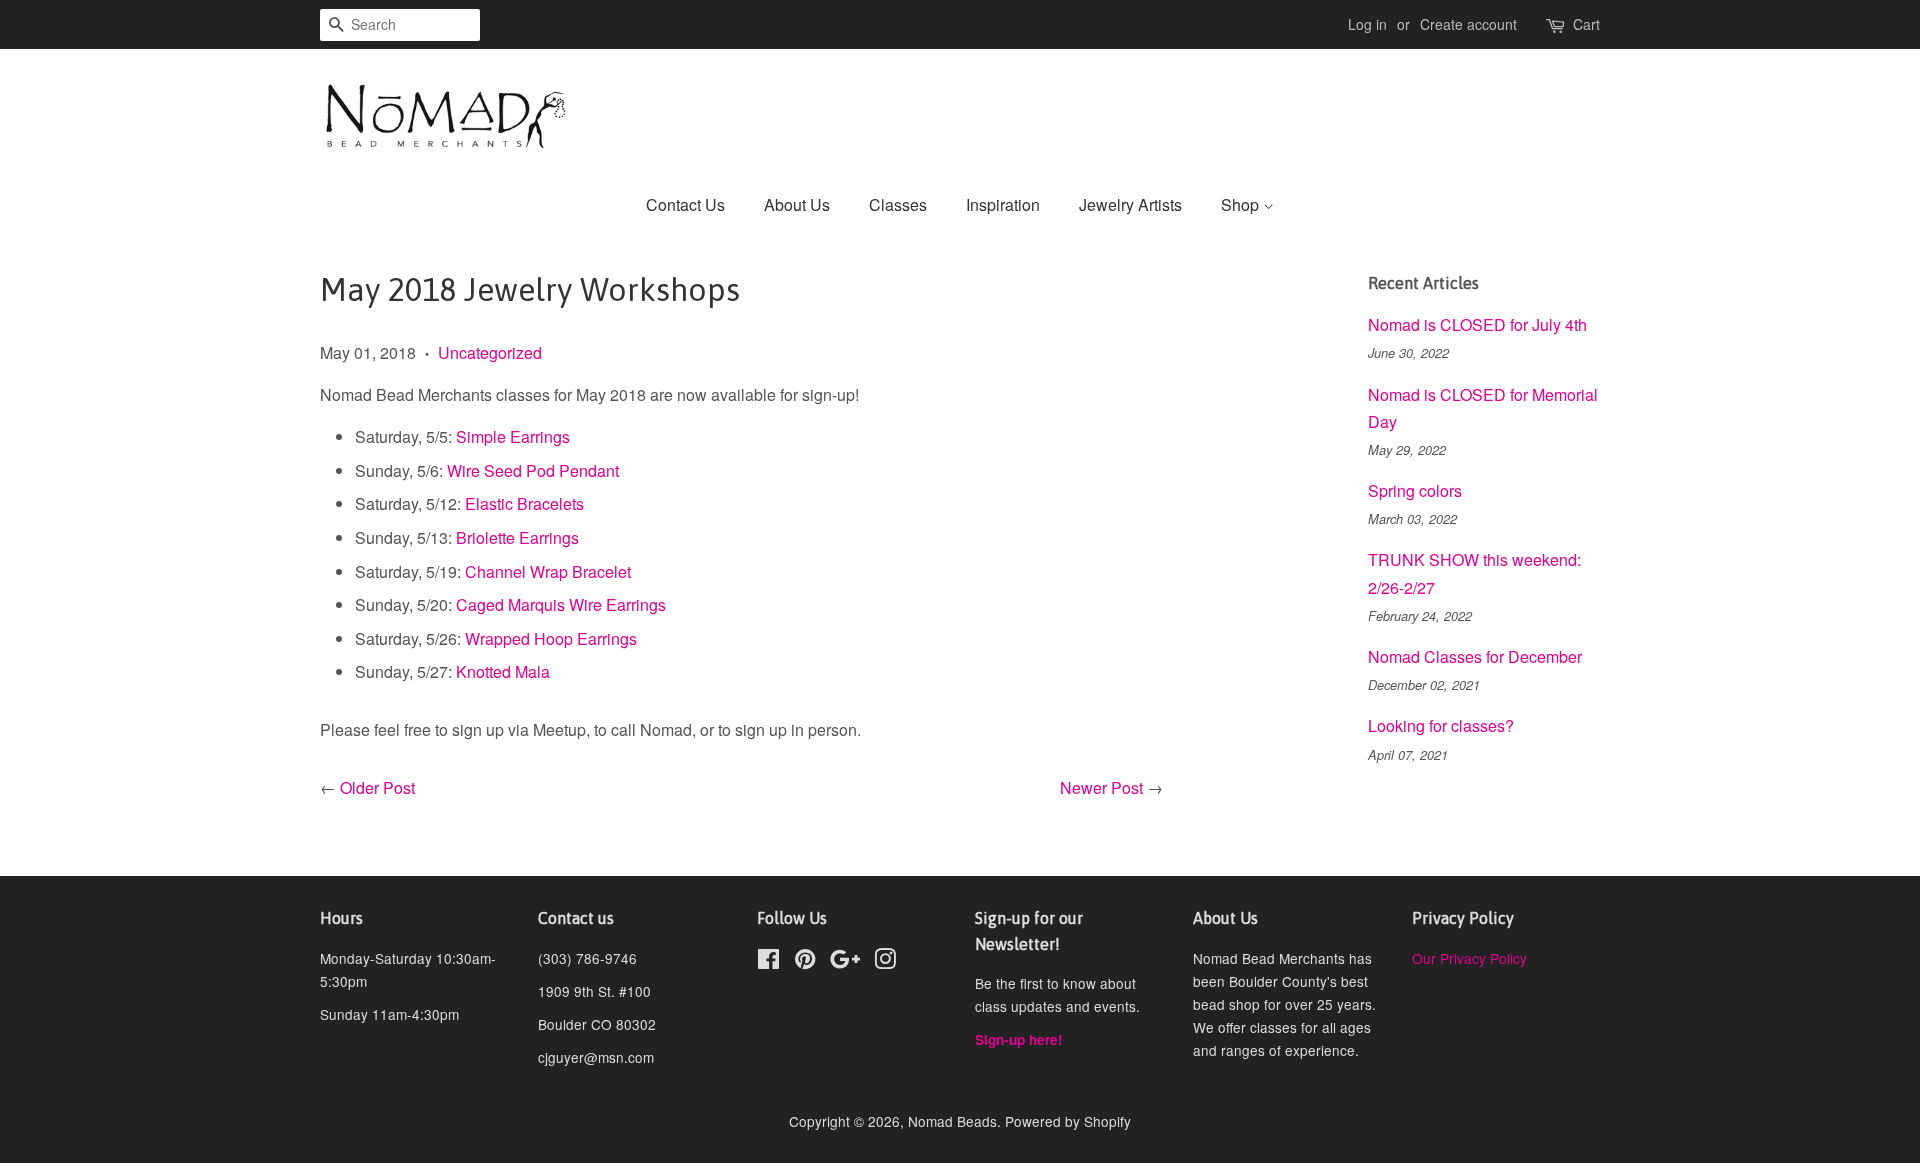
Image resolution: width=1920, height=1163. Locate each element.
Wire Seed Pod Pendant (533, 470)
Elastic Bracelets (524, 503)
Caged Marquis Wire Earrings (561, 604)
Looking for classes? (1441, 725)
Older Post (377, 787)
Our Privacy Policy (1469, 958)
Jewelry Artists (1130, 204)
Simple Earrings (513, 436)
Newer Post (1101, 787)
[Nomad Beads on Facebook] (768, 962)
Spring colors (1415, 490)
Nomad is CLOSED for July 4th (1477, 324)
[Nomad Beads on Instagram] (885, 962)
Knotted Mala (503, 671)
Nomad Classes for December (1475, 656)
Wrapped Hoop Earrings (551, 638)
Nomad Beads (952, 1121)
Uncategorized (490, 352)
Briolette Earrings (517, 537)
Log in (1367, 24)
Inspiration (1003, 204)
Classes (898, 204)
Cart (1586, 24)
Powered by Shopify (1068, 1121)
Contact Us (685, 204)
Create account (1468, 24)
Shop (1242, 204)
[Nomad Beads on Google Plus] (845, 962)
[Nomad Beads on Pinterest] (805, 962)
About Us (797, 204)
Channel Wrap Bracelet (548, 571)
